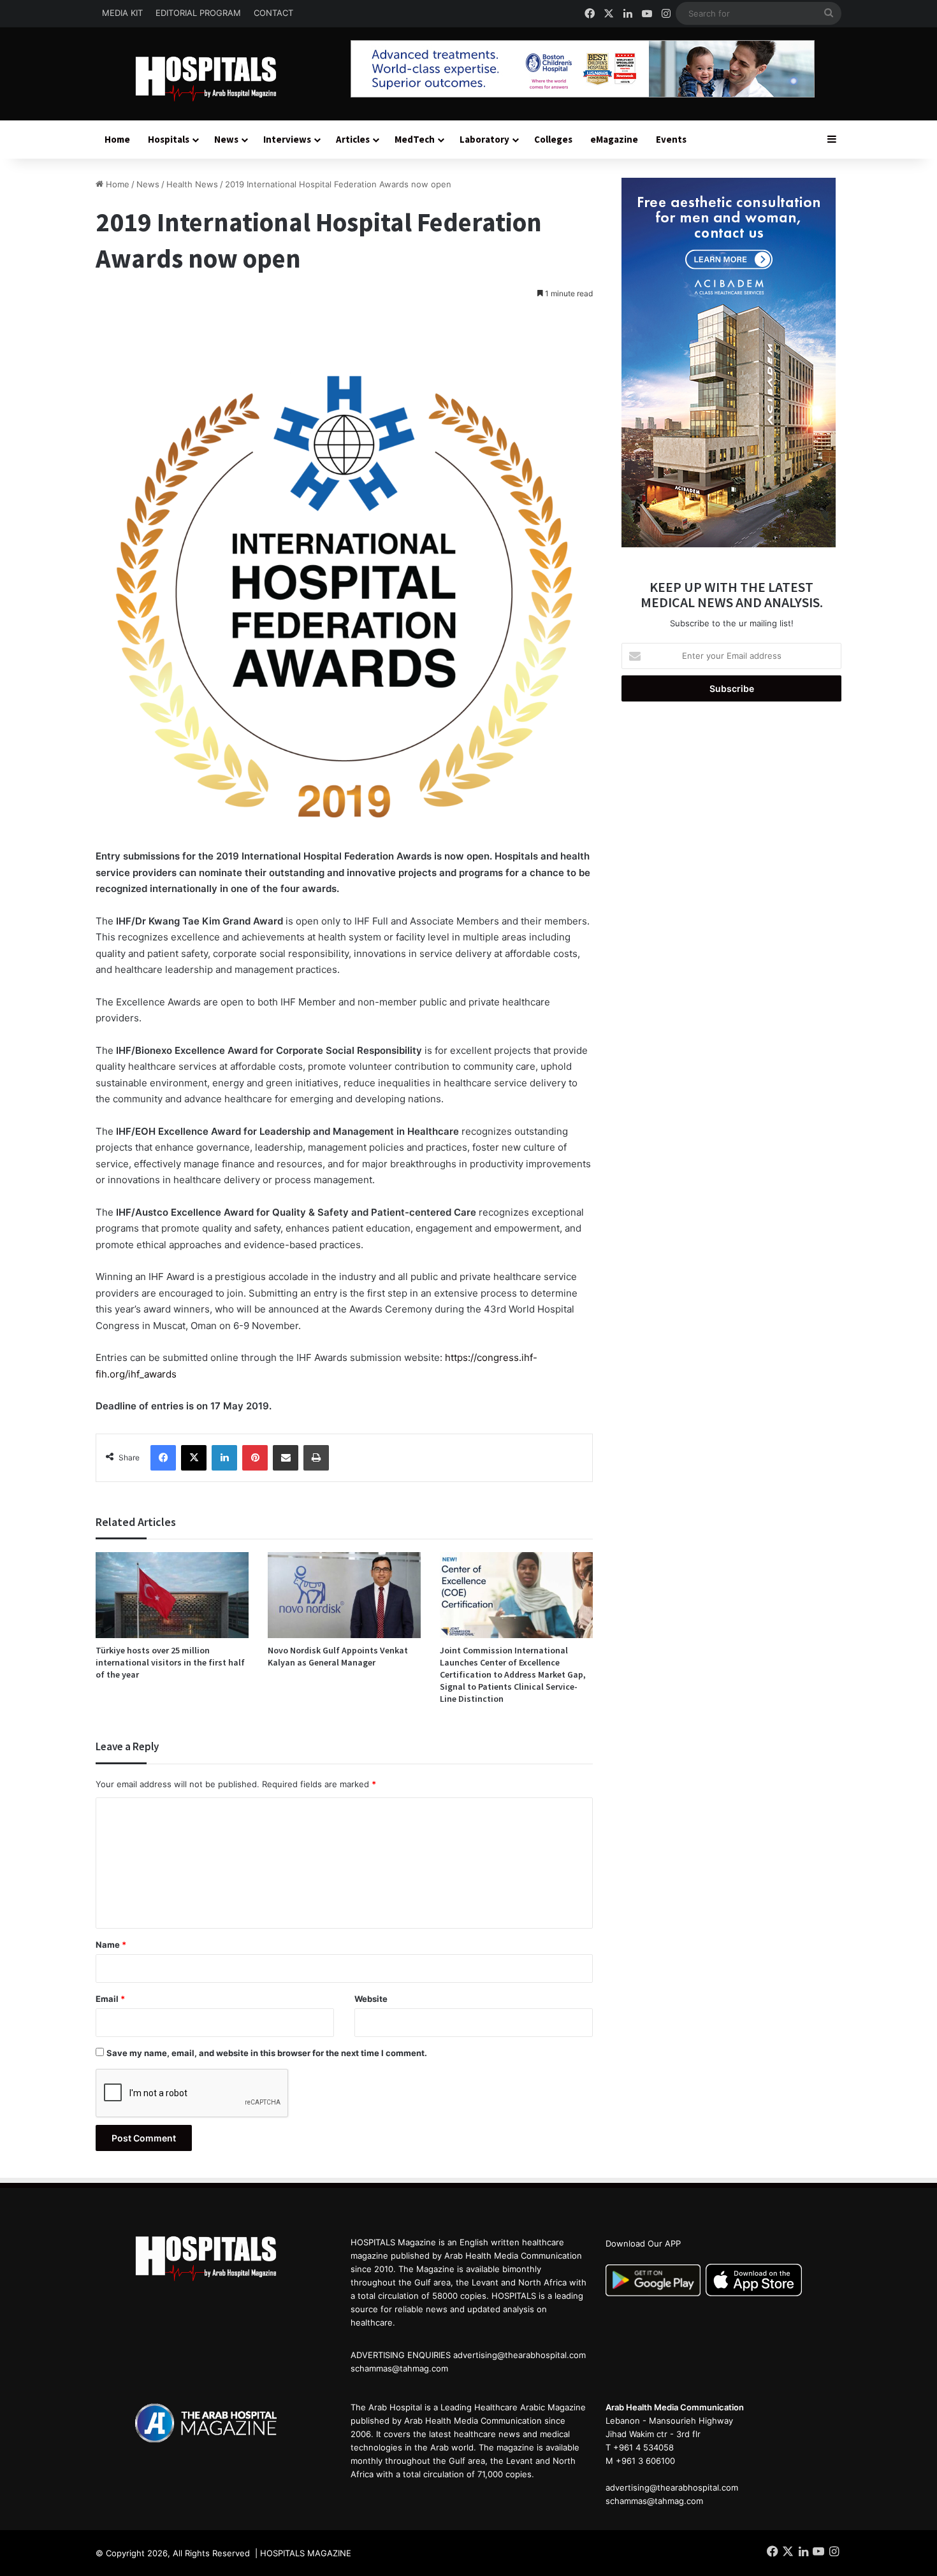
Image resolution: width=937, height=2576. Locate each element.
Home (117, 139)
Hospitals (169, 139)
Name (111, 1945)
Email (110, 1999)
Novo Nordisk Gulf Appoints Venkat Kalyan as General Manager (338, 1656)
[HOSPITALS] (214, 79)
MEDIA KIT (122, 13)
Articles (353, 139)
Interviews (287, 139)
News (226, 139)
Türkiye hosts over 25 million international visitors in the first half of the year (170, 1662)
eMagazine (614, 139)
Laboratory (484, 139)
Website (371, 1999)
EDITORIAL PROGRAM (198, 13)
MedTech (415, 139)
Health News (192, 184)
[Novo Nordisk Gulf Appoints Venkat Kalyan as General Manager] (344, 1595)
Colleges (553, 139)
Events (671, 139)
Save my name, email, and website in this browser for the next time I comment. (267, 2053)
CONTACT (273, 13)
